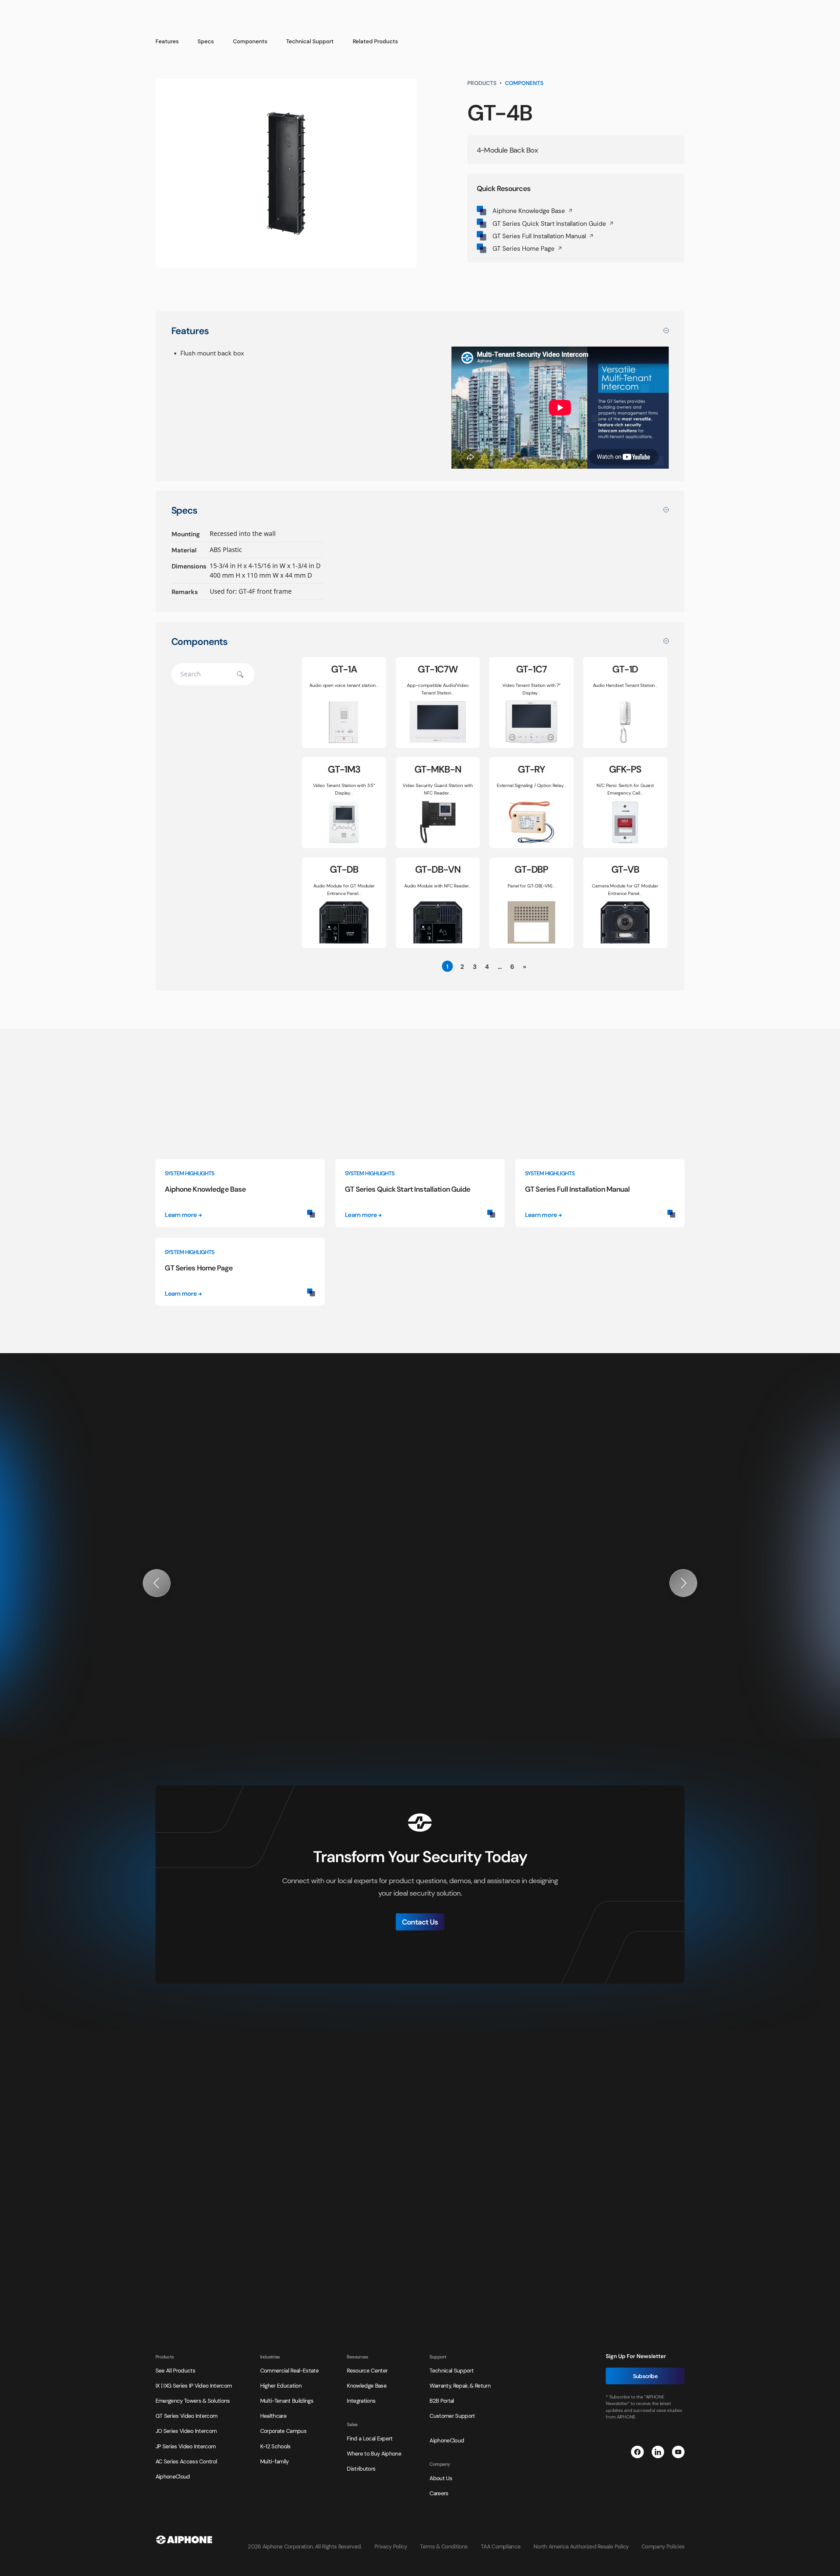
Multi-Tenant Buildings (287, 2400)
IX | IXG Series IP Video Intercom (194, 2385)
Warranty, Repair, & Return (460, 2385)
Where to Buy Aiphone (374, 2453)
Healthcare (273, 2416)
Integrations (361, 2400)
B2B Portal (442, 2400)
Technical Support (310, 41)
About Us (441, 2478)
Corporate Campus (283, 2431)
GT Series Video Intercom (187, 2416)
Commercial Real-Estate (289, 2370)
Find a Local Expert (370, 2438)
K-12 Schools (275, 2446)
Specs (206, 41)
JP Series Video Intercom (186, 2446)
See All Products (175, 2370)
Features (167, 41)
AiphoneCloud (173, 2476)
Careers (439, 2493)
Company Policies (663, 2546)
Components (250, 41)
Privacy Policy (391, 2546)
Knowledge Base (367, 2385)
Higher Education (281, 2385)
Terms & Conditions (444, 2546)
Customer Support (452, 2416)
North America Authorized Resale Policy (581, 2546)
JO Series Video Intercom (186, 2431)
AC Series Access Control (186, 2461)
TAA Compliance (501, 2546)
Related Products (375, 41)
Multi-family (274, 2461)
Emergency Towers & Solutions (193, 2400)
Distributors (361, 2468)
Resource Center (367, 2370)
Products (482, 83)
